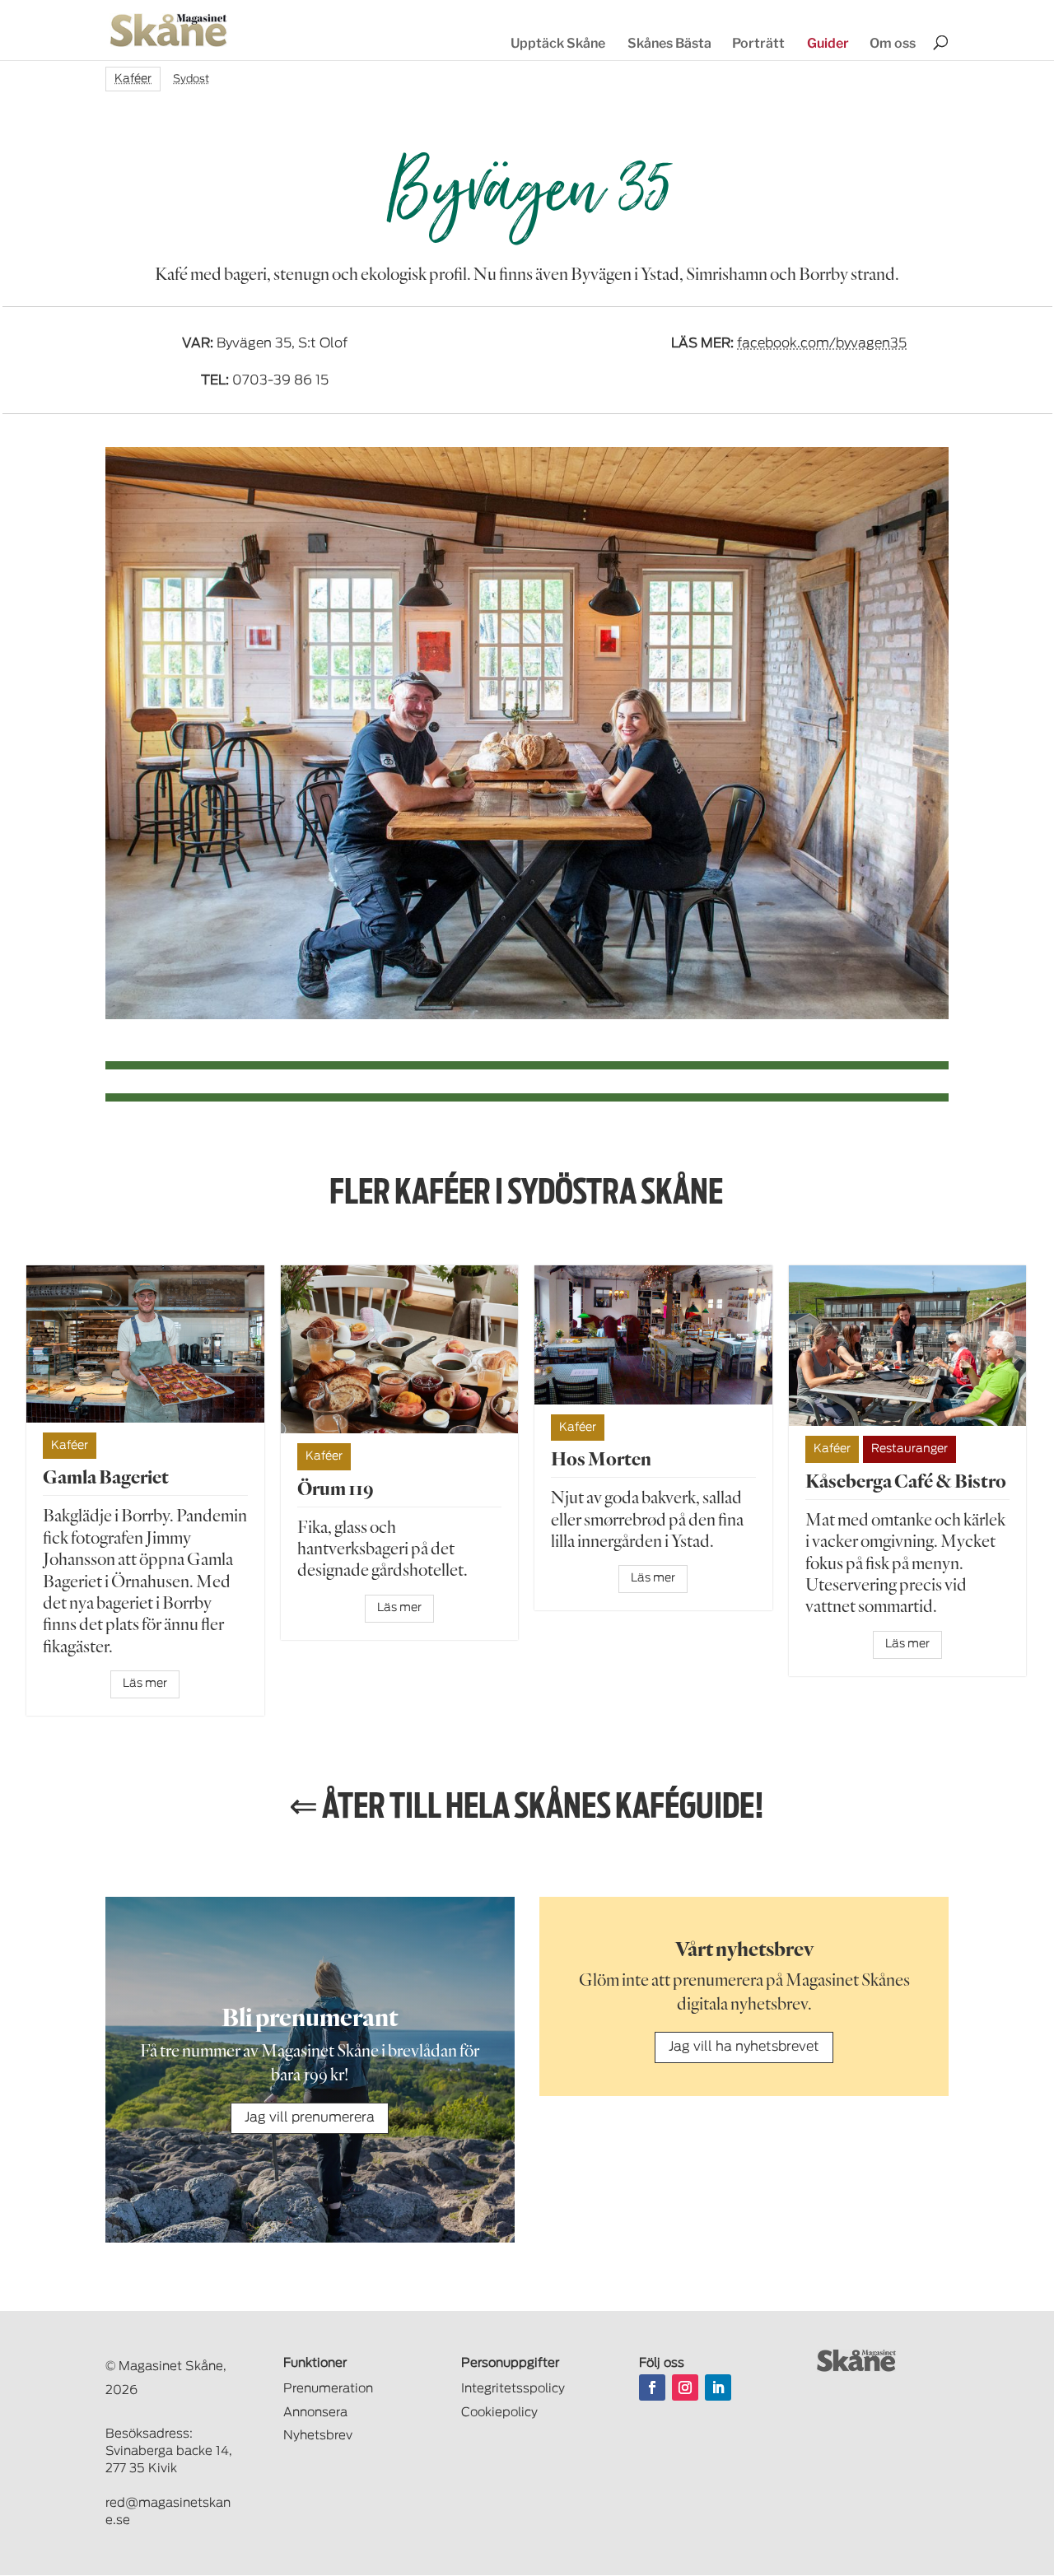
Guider (828, 43)
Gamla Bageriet (106, 1477)
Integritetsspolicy (513, 2389)
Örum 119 (336, 1488)
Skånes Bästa (669, 43)
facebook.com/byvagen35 (822, 343)
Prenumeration (328, 2389)
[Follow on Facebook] (652, 2387)
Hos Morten (601, 1458)
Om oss (893, 43)
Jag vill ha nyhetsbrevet (744, 2047)
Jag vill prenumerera (310, 2117)
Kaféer (133, 79)
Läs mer (145, 1684)
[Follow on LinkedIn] (718, 2387)
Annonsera (315, 2413)
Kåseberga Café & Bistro (906, 1481)
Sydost (191, 79)
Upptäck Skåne (558, 43)
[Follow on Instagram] (685, 2387)
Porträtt (758, 43)
